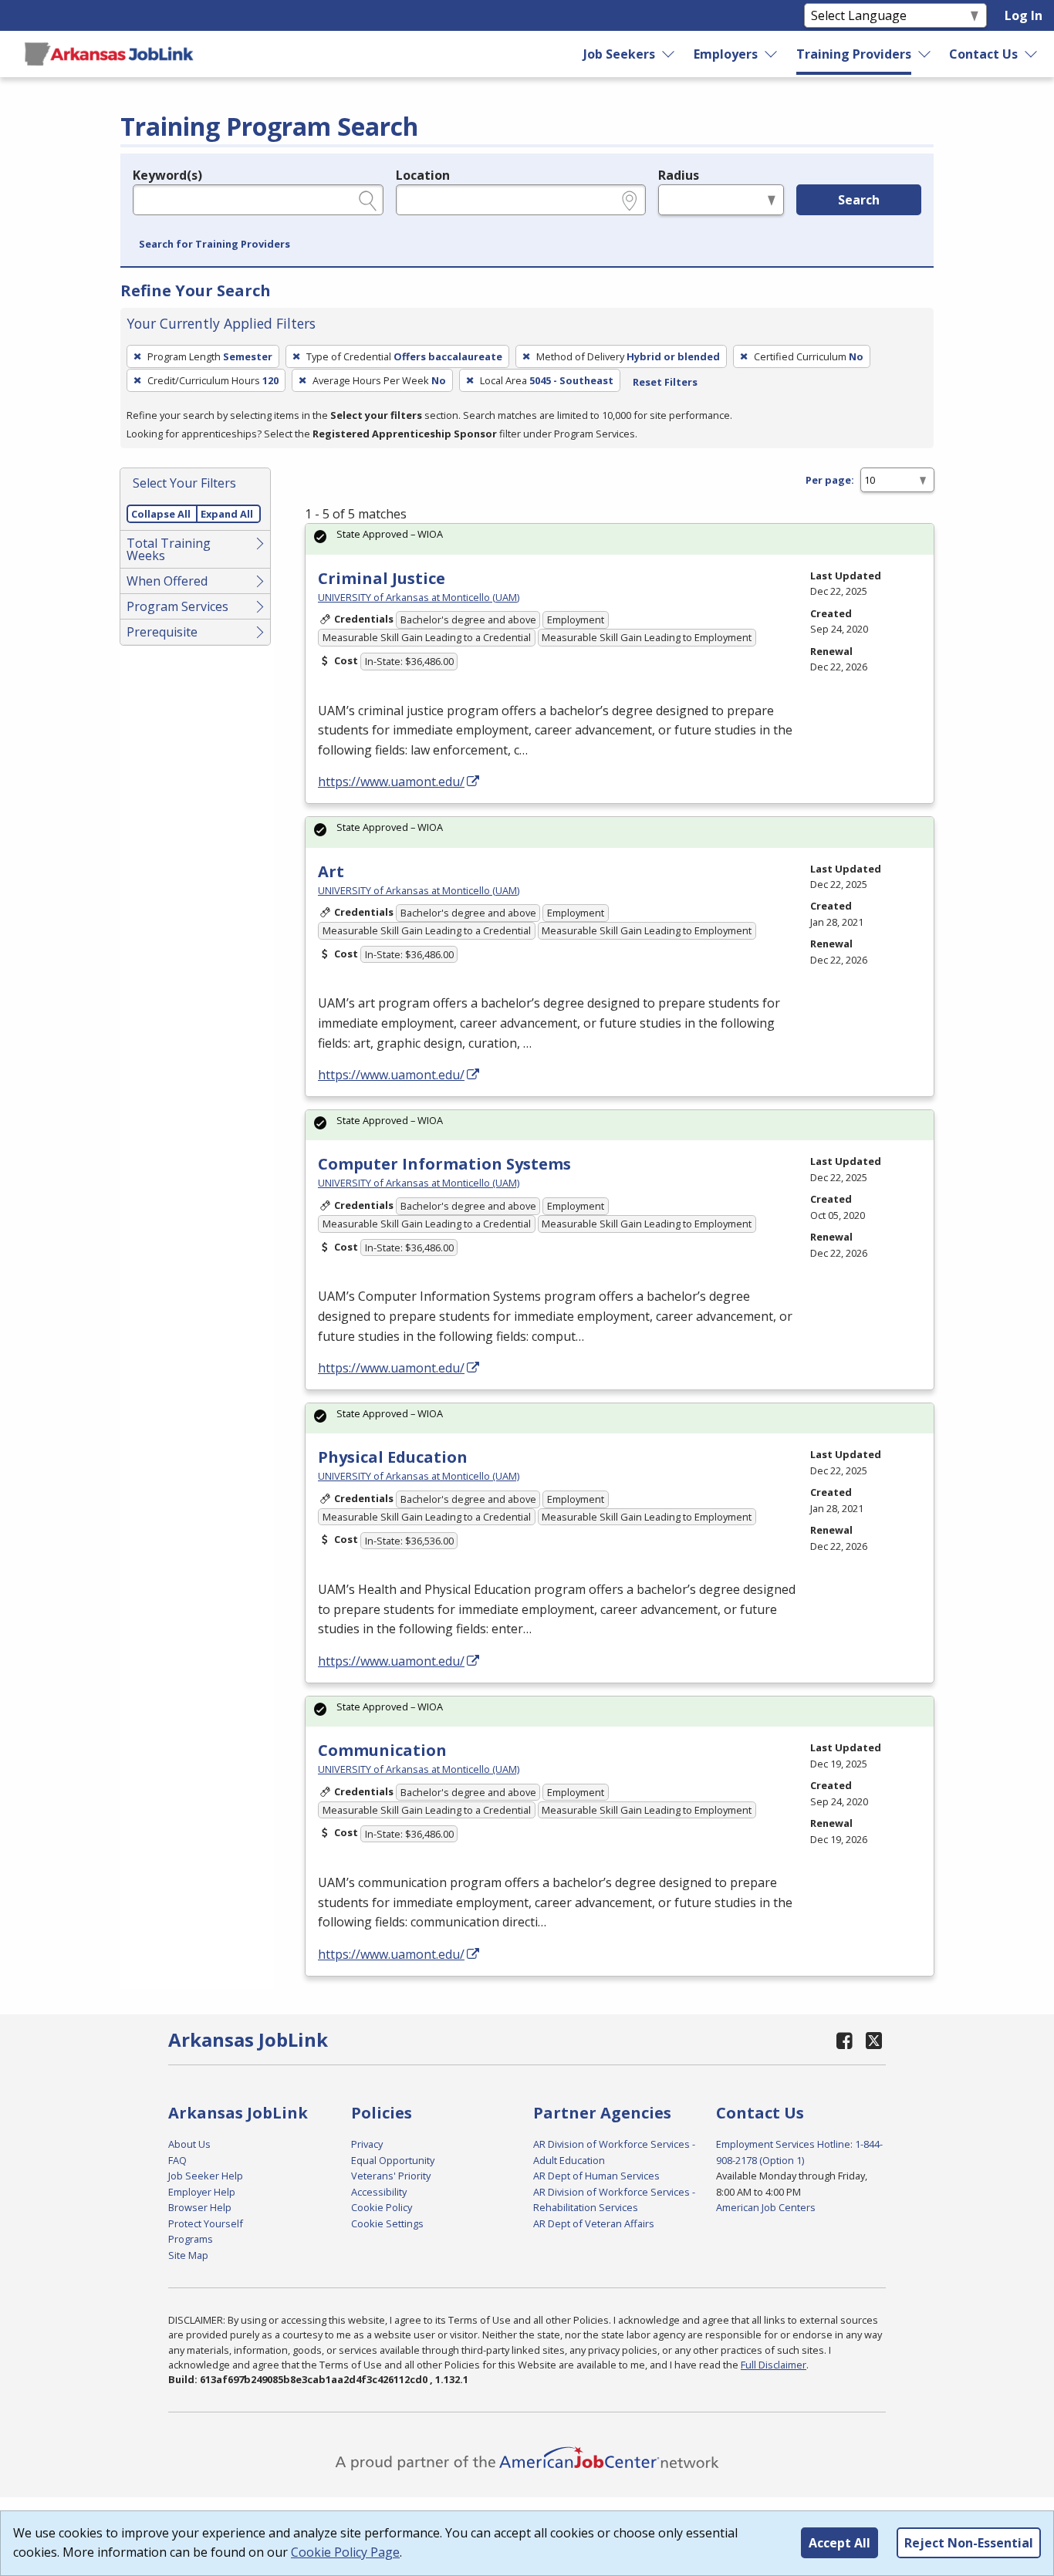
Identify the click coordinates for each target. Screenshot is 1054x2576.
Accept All (839, 2543)
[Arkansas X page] (874, 2040)
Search (859, 200)
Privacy (367, 2144)
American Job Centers (766, 2207)
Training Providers (854, 54)
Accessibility (379, 2192)
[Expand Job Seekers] (669, 54)
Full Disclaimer (774, 2365)
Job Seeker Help (206, 2176)
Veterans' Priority (391, 2176)
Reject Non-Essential (969, 2543)
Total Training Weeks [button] (169, 549)
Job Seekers (619, 54)
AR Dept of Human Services (596, 2176)
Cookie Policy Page (345, 2552)
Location (423, 175)
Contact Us (983, 54)
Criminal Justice (382, 578)
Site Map (188, 2255)
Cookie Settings (387, 2223)
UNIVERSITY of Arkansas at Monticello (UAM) (419, 597)
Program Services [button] (177, 606)
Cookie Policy (382, 2207)
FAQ (177, 2160)
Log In (1024, 15)
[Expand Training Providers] (925, 54)
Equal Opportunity (393, 2160)
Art (331, 871)
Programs (191, 2239)
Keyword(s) (167, 175)
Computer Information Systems (444, 1164)
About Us (189, 2144)
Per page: (830, 480)
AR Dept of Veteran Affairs (594, 2223)
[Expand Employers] (772, 54)
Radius (679, 175)
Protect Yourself (206, 2223)
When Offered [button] (167, 581)
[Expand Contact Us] (1032, 54)
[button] (215, 245)
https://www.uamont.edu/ (391, 782)
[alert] (620, 539)
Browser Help (200, 2207)
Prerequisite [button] (162, 632)
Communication (382, 1750)
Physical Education (393, 1457)
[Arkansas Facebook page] (845, 2040)
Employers (726, 54)
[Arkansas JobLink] (109, 54)
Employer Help (202, 2192)
